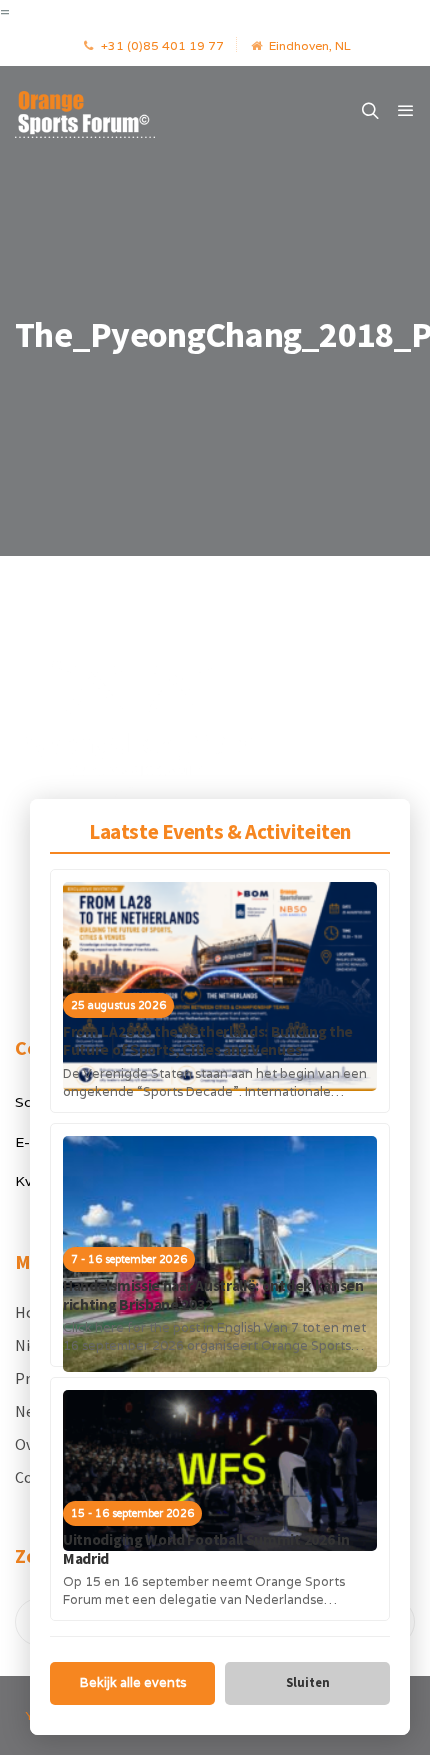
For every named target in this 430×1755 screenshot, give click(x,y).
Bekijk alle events (133, 1682)
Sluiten (308, 1682)
